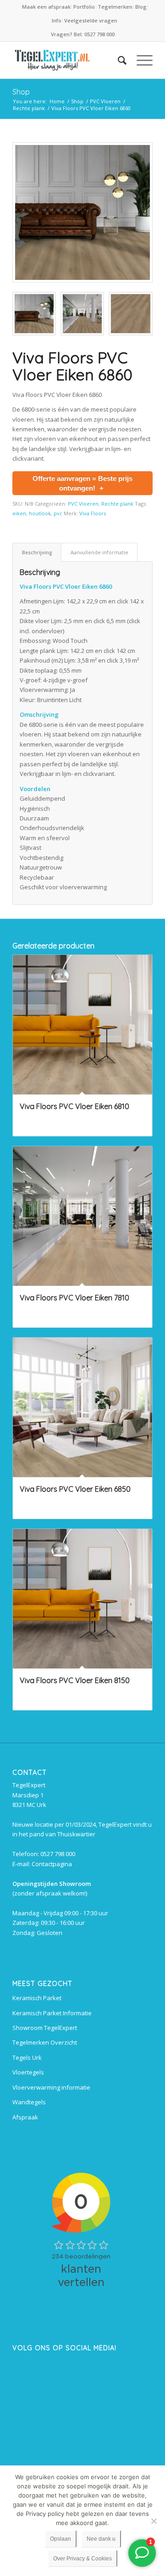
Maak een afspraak (46, 7)
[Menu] (140, 60)
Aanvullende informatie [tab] (99, 552)
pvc (58, 513)
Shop (21, 92)
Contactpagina (52, 1864)
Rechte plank (117, 504)
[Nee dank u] (154, 2521)
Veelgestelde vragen (91, 20)
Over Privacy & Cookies (82, 2559)
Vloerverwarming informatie (51, 2087)
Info (57, 20)
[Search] (118, 60)
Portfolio (84, 7)
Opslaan (60, 2539)
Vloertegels (28, 2072)
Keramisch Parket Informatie (52, 2013)
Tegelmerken (115, 7)
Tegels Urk (27, 2057)
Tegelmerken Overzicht (45, 2042)
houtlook (40, 513)
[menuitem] (47, 7)
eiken (19, 513)
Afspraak (25, 2117)
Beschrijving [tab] (37, 552)
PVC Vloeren (83, 504)
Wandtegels (29, 2102)
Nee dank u (101, 2539)
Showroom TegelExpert (45, 2028)
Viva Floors (93, 513)
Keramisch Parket (37, 1998)
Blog (141, 7)
